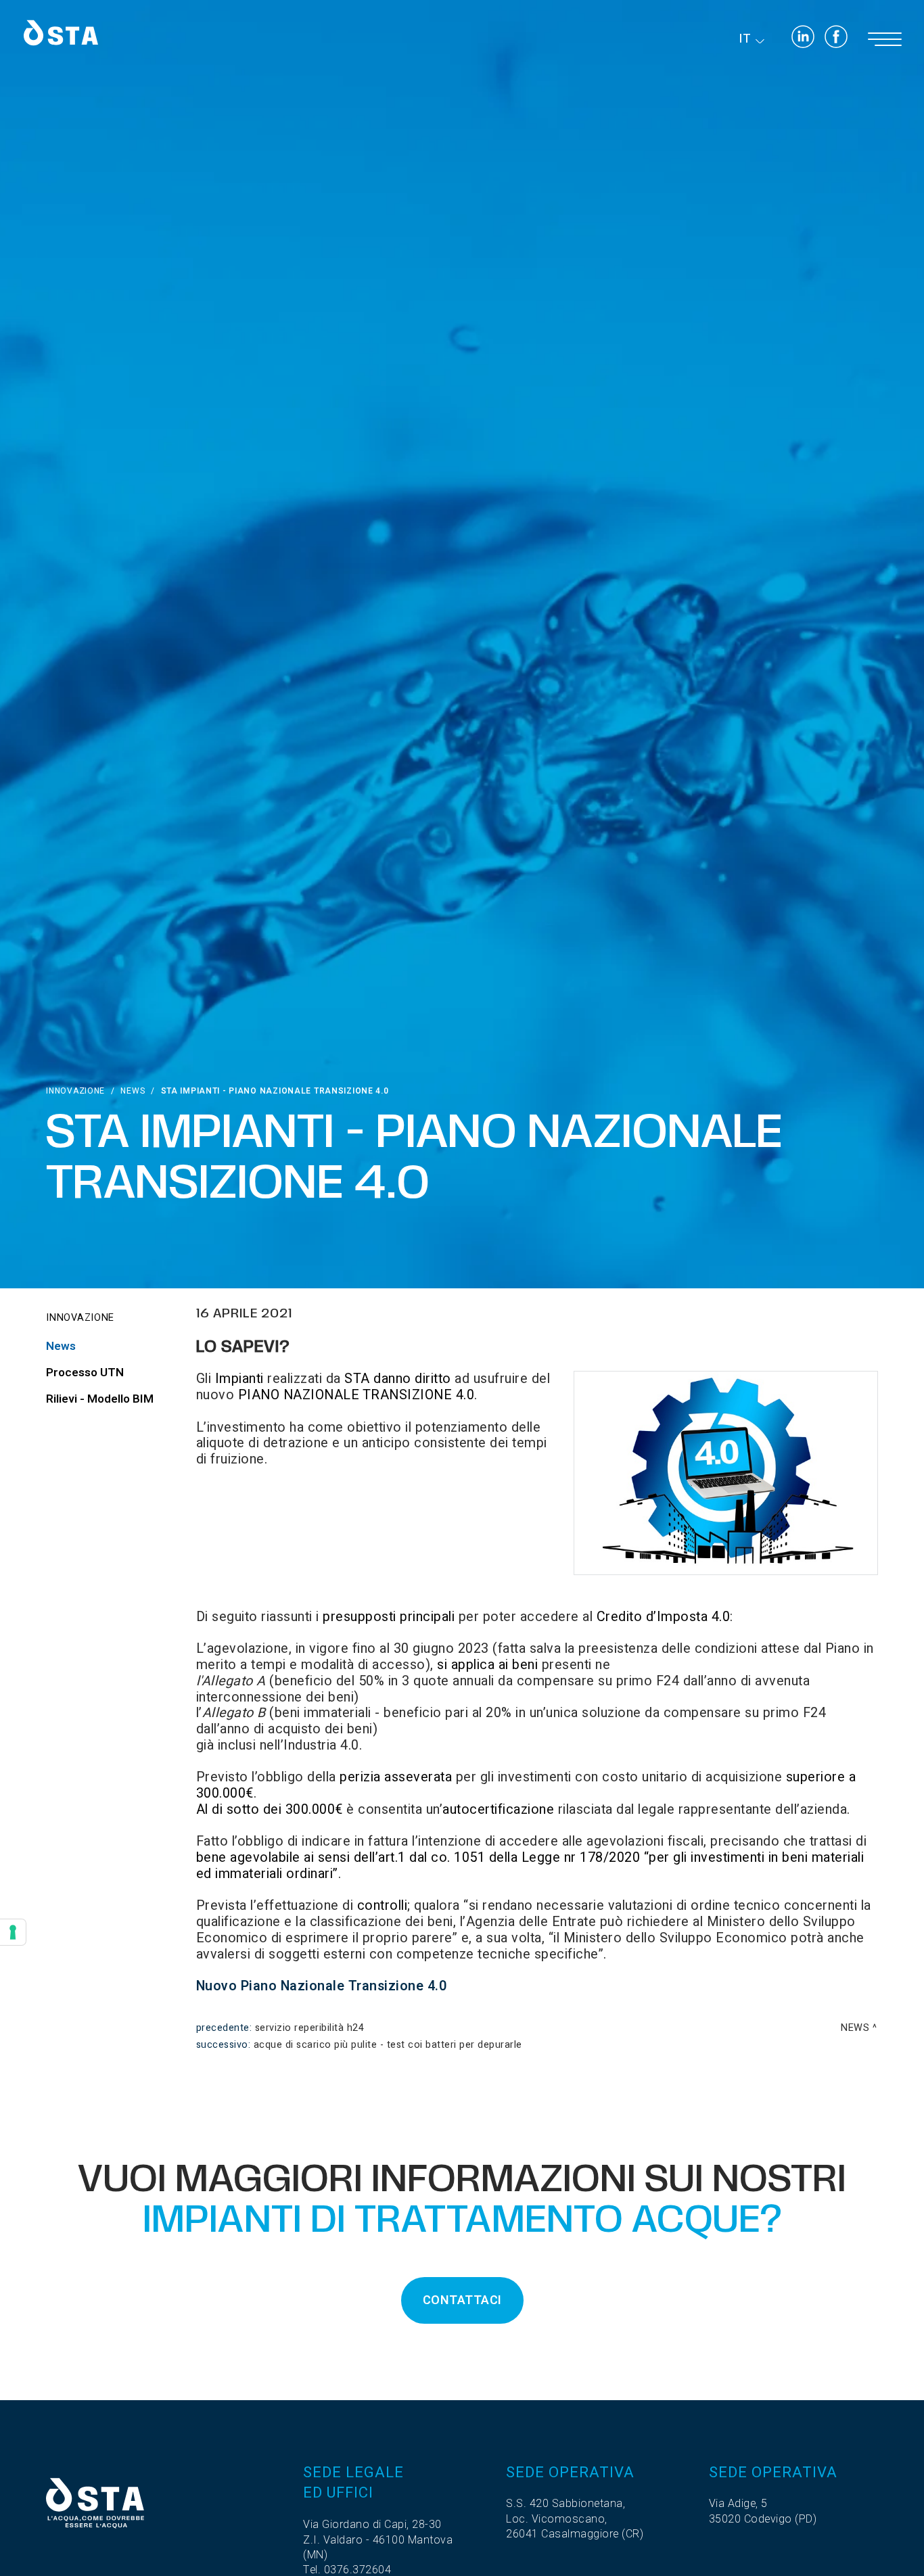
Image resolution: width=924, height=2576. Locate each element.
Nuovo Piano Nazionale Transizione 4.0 (322, 1986)
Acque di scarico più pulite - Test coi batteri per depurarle (388, 2045)
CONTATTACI (462, 2300)
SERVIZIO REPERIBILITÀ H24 (310, 2028)
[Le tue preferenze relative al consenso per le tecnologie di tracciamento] (13, 1932)
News (133, 1091)
